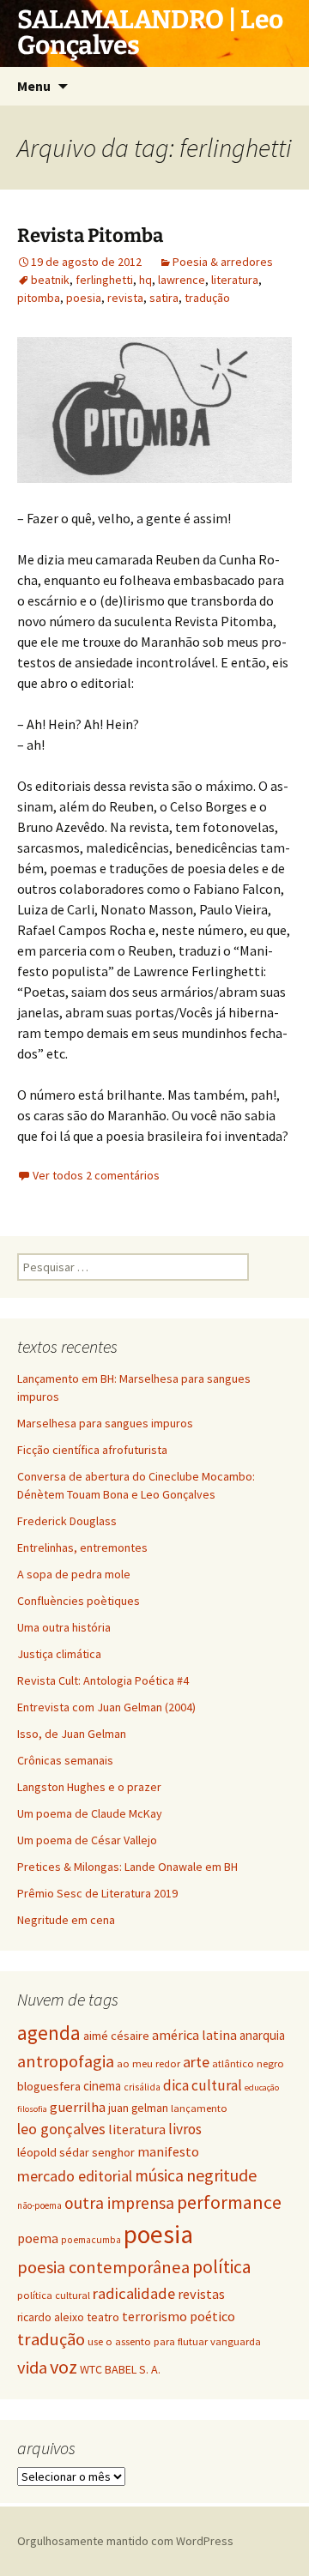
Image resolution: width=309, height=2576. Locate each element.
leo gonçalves (61, 2129)
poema (38, 2238)
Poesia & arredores (223, 262)
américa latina (194, 2035)
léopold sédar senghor (76, 2152)
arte (196, 2062)
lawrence (182, 280)
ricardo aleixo (51, 2317)
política (222, 2267)
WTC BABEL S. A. (120, 2369)
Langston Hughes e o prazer (89, 1787)
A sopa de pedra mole (74, 1574)
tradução (207, 298)
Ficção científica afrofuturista (92, 1450)
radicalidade (134, 2293)
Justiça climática (59, 1654)
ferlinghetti (104, 280)
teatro (103, 2317)
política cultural (54, 2295)
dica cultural (203, 2085)
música (159, 2175)
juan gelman (138, 2108)
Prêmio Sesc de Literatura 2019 (97, 1893)
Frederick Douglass (67, 1521)
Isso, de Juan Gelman (72, 1734)
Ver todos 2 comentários (96, 1175)
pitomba (39, 298)
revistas (201, 2294)
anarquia (262, 2035)
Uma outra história (64, 1627)
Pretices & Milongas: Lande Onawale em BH (127, 1867)
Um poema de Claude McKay (90, 1813)
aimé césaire (116, 2036)
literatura (235, 280)
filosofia (32, 2109)
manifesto (168, 2151)
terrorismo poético (179, 2316)
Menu (34, 86)
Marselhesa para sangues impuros (105, 1423)
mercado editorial (75, 2176)
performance (229, 2202)
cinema (102, 2086)
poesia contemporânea (103, 2267)
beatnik (50, 280)
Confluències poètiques (79, 1601)
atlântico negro (248, 2063)
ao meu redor (148, 2063)
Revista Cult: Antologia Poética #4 (103, 1680)
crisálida (142, 2087)
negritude (221, 2175)
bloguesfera (49, 2086)
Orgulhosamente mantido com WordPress (125, 2541)
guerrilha (78, 2107)
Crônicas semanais (65, 1760)
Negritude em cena (66, 1920)
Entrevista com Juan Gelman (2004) (106, 1707)
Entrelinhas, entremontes (82, 1547)
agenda (49, 2033)
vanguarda (236, 2341)
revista (125, 298)
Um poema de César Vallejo (87, 1840)
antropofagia (66, 2061)
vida (32, 2368)
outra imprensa (119, 2203)
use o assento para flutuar (148, 2341)
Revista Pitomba (90, 235)
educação (262, 2087)
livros (185, 2129)
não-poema (39, 2205)
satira (164, 298)
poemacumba (91, 2240)
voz (64, 2367)
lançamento (199, 2108)
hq (145, 280)
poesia (84, 298)
